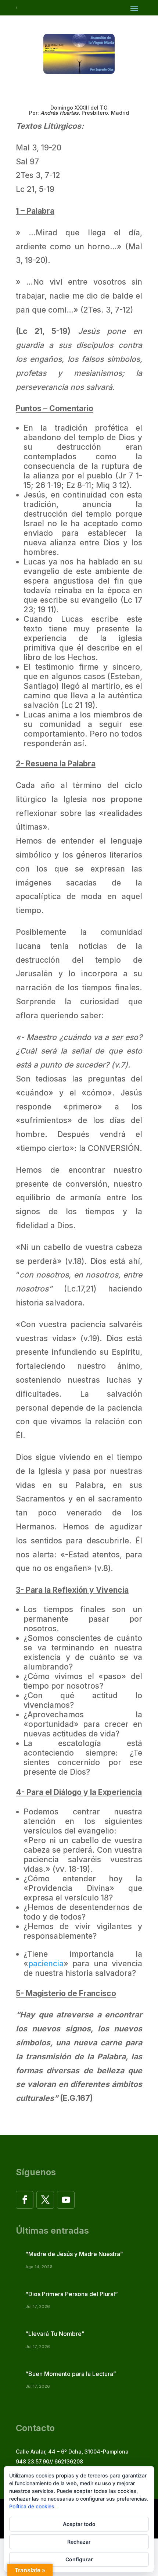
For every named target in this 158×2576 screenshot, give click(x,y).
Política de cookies (32, 2506)
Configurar (79, 2559)
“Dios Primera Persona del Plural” (72, 2294)
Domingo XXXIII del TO (79, 108)
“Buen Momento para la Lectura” (71, 2374)
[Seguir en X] (45, 2200)
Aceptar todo (79, 2524)
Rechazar (79, 2542)
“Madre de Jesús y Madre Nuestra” (74, 2254)
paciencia (46, 1964)
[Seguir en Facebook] (25, 2200)
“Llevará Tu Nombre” (55, 2334)
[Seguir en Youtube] (66, 2200)
